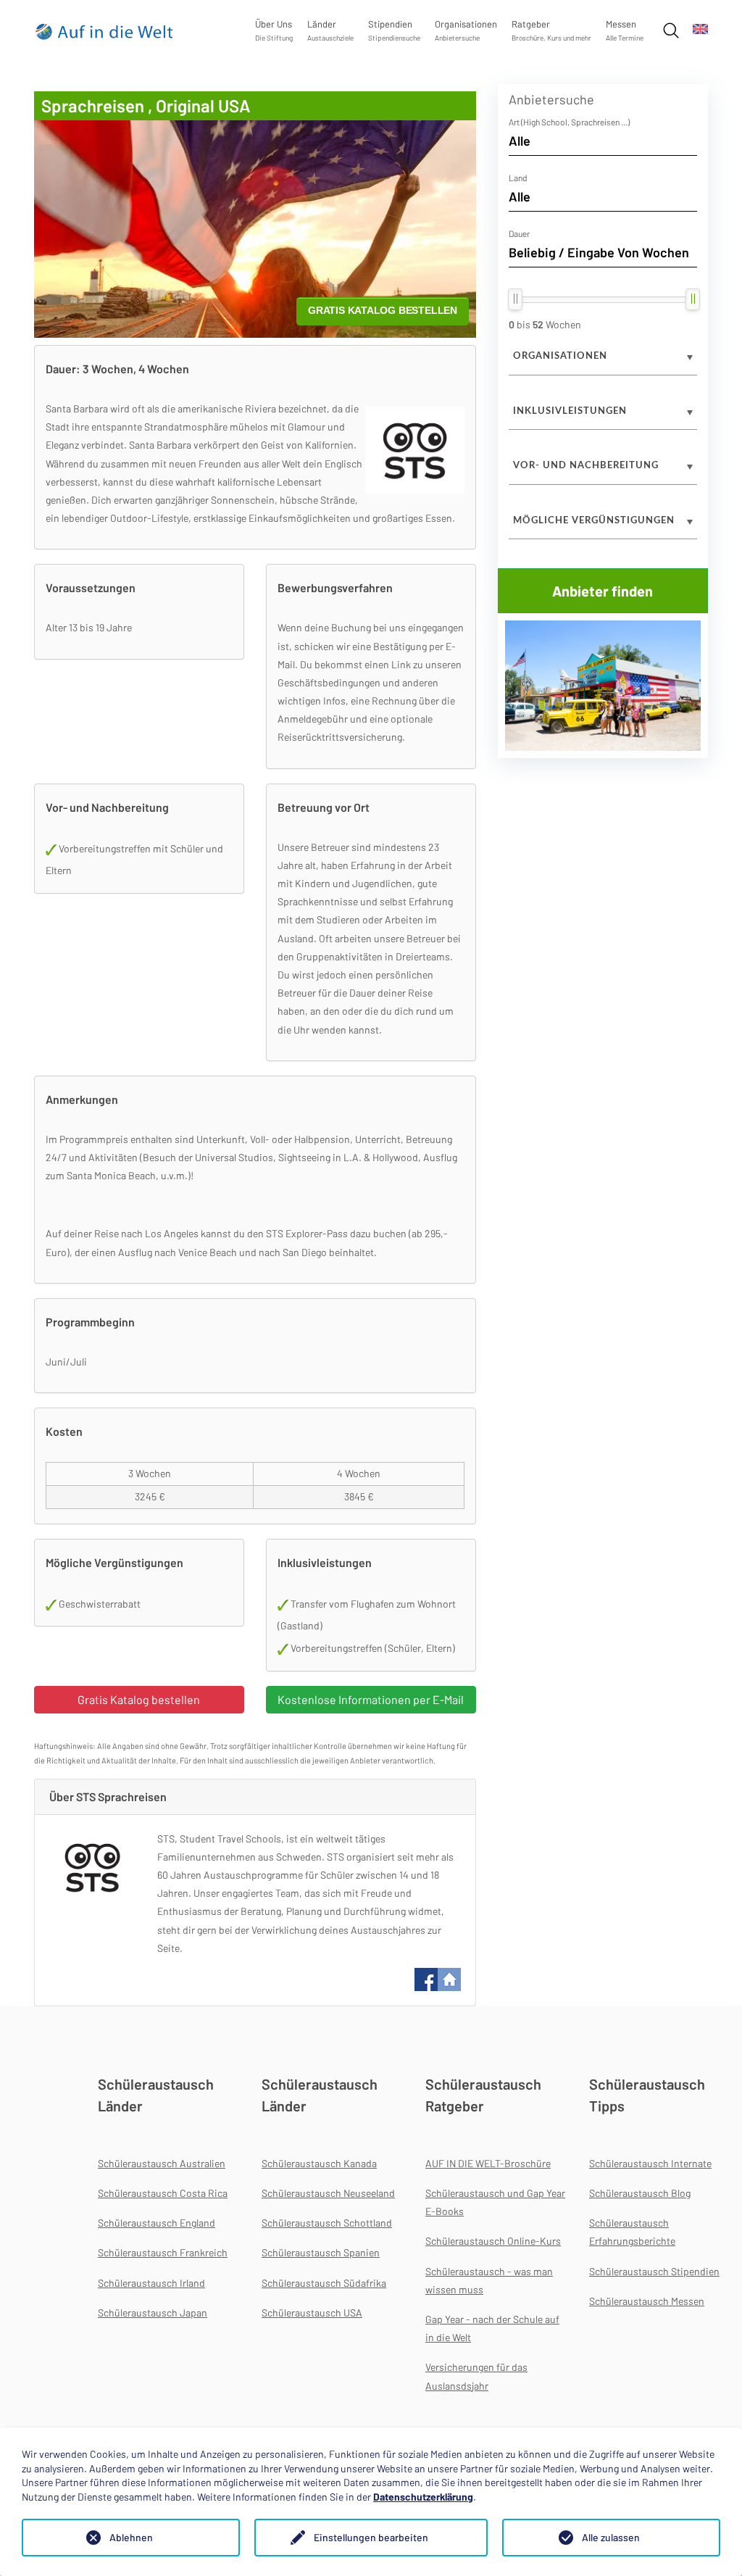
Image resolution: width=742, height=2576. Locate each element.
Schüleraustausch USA (312, 2313)
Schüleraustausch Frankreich (163, 2252)
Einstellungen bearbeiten (371, 2537)
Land (518, 178)
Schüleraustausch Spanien (321, 2252)
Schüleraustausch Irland (151, 2283)
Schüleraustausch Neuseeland (328, 2193)
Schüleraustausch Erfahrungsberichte (632, 2232)
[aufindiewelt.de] (105, 31)
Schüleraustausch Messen (647, 2301)
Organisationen (466, 30)
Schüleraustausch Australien (162, 2163)
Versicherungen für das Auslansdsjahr (476, 2376)
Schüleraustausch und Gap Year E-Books (495, 2202)
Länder (330, 30)
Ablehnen (131, 2537)
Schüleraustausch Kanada (319, 2163)
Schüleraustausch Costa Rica (163, 2193)
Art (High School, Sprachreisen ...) (569, 122)
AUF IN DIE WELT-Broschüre (488, 2163)
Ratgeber (551, 30)
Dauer (519, 233)
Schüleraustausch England (157, 2223)
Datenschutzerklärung (423, 2497)
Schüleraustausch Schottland (327, 2223)
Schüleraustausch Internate (650, 2163)
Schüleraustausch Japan (153, 2313)
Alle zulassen (611, 2537)
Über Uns (274, 30)
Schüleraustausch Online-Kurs (493, 2241)
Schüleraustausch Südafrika (324, 2283)
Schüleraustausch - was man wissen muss (489, 2280)
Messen (625, 30)
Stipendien (394, 30)
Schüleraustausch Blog (640, 2193)
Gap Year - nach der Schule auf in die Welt (492, 2328)
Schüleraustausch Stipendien (654, 2271)
